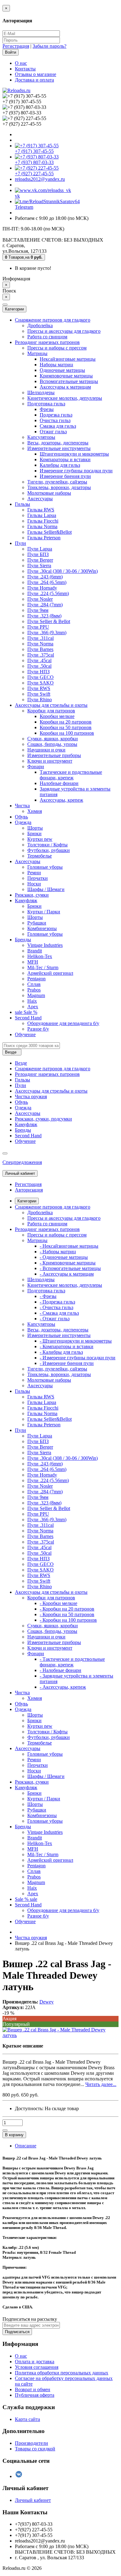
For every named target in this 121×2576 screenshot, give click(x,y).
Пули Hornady (42, 588)
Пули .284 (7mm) (45, 605)
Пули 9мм (38, 610)
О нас (21, 63)
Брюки (34, 833)
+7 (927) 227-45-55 (34, 174)
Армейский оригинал (50, 973)
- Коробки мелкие (58, 1603)
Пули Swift (39, 694)
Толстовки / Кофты (47, 845)
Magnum (36, 995)
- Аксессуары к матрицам (67, 1274)
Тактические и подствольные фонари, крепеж (71, 775)
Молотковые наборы (49, 493)
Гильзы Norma (42, 526)
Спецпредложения (22, 1162)
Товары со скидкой (35, 2449)
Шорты (35, 828)
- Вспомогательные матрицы (70, 1268)
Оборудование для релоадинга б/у (63, 1023)
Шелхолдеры (41, 392)
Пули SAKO (40, 683)
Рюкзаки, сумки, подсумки (43, 1119)
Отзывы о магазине (36, 74)
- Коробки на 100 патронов (68, 1620)
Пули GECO (40, 677)
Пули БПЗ (38, 554)
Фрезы (47, 409)
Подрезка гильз (56, 415)
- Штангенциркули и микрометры (76, 1341)
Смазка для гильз (58, 426)
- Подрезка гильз (57, 1302)
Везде (21, 1063)
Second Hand (28, 1018)
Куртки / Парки (44, 912)
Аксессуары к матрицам (65, 387)
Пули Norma (40, 644)
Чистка (22, 806)
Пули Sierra (39, 566)
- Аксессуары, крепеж (63, 1687)
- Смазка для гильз (59, 1313)
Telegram (24, 207)
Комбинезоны (42, 928)
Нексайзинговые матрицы (68, 359)
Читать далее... (101, 2084)
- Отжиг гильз (55, 1319)
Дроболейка (40, 325)
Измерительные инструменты (59, 448)
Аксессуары (40, 499)
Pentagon (36, 979)
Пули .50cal (39, 666)
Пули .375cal (41, 655)
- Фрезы (48, 1296)
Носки (34, 884)
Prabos (34, 990)
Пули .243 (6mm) (45, 577)
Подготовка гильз (46, 404)
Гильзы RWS (41, 510)
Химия (35, 811)
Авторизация (29, 1190)
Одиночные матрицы (62, 370)
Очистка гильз (55, 420)
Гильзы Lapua (42, 515)
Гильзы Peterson (44, 538)
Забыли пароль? (49, 46)
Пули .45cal (39, 660)
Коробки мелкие (57, 716)
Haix (32, 1001)
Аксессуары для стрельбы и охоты (51, 705)
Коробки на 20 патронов (66, 722)
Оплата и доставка (35, 2362)
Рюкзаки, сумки (32, 895)
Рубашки (37, 923)
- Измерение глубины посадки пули (78, 1358)
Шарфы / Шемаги (46, 889)
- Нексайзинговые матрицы (69, 1246)
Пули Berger (40, 560)
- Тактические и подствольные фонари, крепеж (72, 1662)
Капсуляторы (41, 437)
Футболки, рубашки (49, 850)
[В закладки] (5, 2130)
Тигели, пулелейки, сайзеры (57, 482)
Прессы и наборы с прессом (57, 348)
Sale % (26, 1012)
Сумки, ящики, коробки (53, 739)
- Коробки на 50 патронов (67, 1614)
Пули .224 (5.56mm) (48, 593)
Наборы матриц (56, 365)
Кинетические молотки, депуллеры (65, 398)
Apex (33, 1007)
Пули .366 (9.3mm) (47, 633)
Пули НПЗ (38, 672)
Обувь (21, 817)
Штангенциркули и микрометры (74, 454)
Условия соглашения (37, 2367)
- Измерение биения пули (67, 1363)
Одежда (23, 822)
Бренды (23, 940)
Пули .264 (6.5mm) (47, 582)
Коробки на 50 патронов (66, 727)
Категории (27, 1201)
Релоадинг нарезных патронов (47, 342)
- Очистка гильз (56, 1307)
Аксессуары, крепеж (61, 800)
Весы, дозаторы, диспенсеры (58, 443)
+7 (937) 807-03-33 (34, 162)
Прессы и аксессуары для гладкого (64, 331)
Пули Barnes (40, 649)
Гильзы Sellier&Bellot (49, 532)
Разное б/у (38, 1029)
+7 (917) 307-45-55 (34, 151)
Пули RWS (39, 688)
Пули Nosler (40, 599)
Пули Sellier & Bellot (49, 621)
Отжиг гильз (53, 432)
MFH (33, 962)
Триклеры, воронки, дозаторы (59, 487)
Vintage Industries (45, 945)
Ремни (34, 873)
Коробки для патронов (51, 711)
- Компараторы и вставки (67, 1346)
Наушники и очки (46, 750)
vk (17, 196)
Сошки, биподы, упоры (52, 744)
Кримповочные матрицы (66, 376)
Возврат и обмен (33, 2389)
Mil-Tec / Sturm (43, 967)
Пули (20, 543)
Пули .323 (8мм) (44, 616)
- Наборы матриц (58, 1252)
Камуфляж (26, 900)
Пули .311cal (40, 638)
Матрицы (37, 353)
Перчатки (38, 878)
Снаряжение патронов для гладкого (53, 320)
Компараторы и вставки (65, 459)
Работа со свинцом (47, 337)
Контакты (25, 69)
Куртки (40, 839)
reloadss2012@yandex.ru (40, 179)
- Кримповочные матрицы (68, 1263)
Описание (26, 2146)
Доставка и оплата (34, 80)
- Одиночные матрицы (64, 1257)
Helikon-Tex (40, 956)
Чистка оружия (31, 1096)
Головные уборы (45, 867)
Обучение (25, 1034)
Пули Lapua (40, 549)
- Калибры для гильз (61, 1352)
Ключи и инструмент (50, 761)
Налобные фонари (59, 783)
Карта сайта (27, 2419)
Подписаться (17, 2332)
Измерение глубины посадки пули (76, 471)
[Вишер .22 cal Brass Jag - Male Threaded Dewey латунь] (60, 2035)
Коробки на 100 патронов (67, 733)
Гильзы (22, 504)
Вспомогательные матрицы (69, 381)
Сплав (34, 984)
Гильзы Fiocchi (43, 521)
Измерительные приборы (54, 755)
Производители (31, 2443)
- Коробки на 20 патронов (67, 1609)
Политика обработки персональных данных (62, 2373)
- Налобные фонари (60, 1670)
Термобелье (40, 856)
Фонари (36, 767)
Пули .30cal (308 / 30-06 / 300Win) (63, 571)
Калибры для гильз (60, 465)
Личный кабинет (33, 2500)
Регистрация (16, 46)
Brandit (35, 951)
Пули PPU (38, 627)
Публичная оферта (35, 2395)
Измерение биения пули (65, 476)
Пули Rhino (40, 700)
